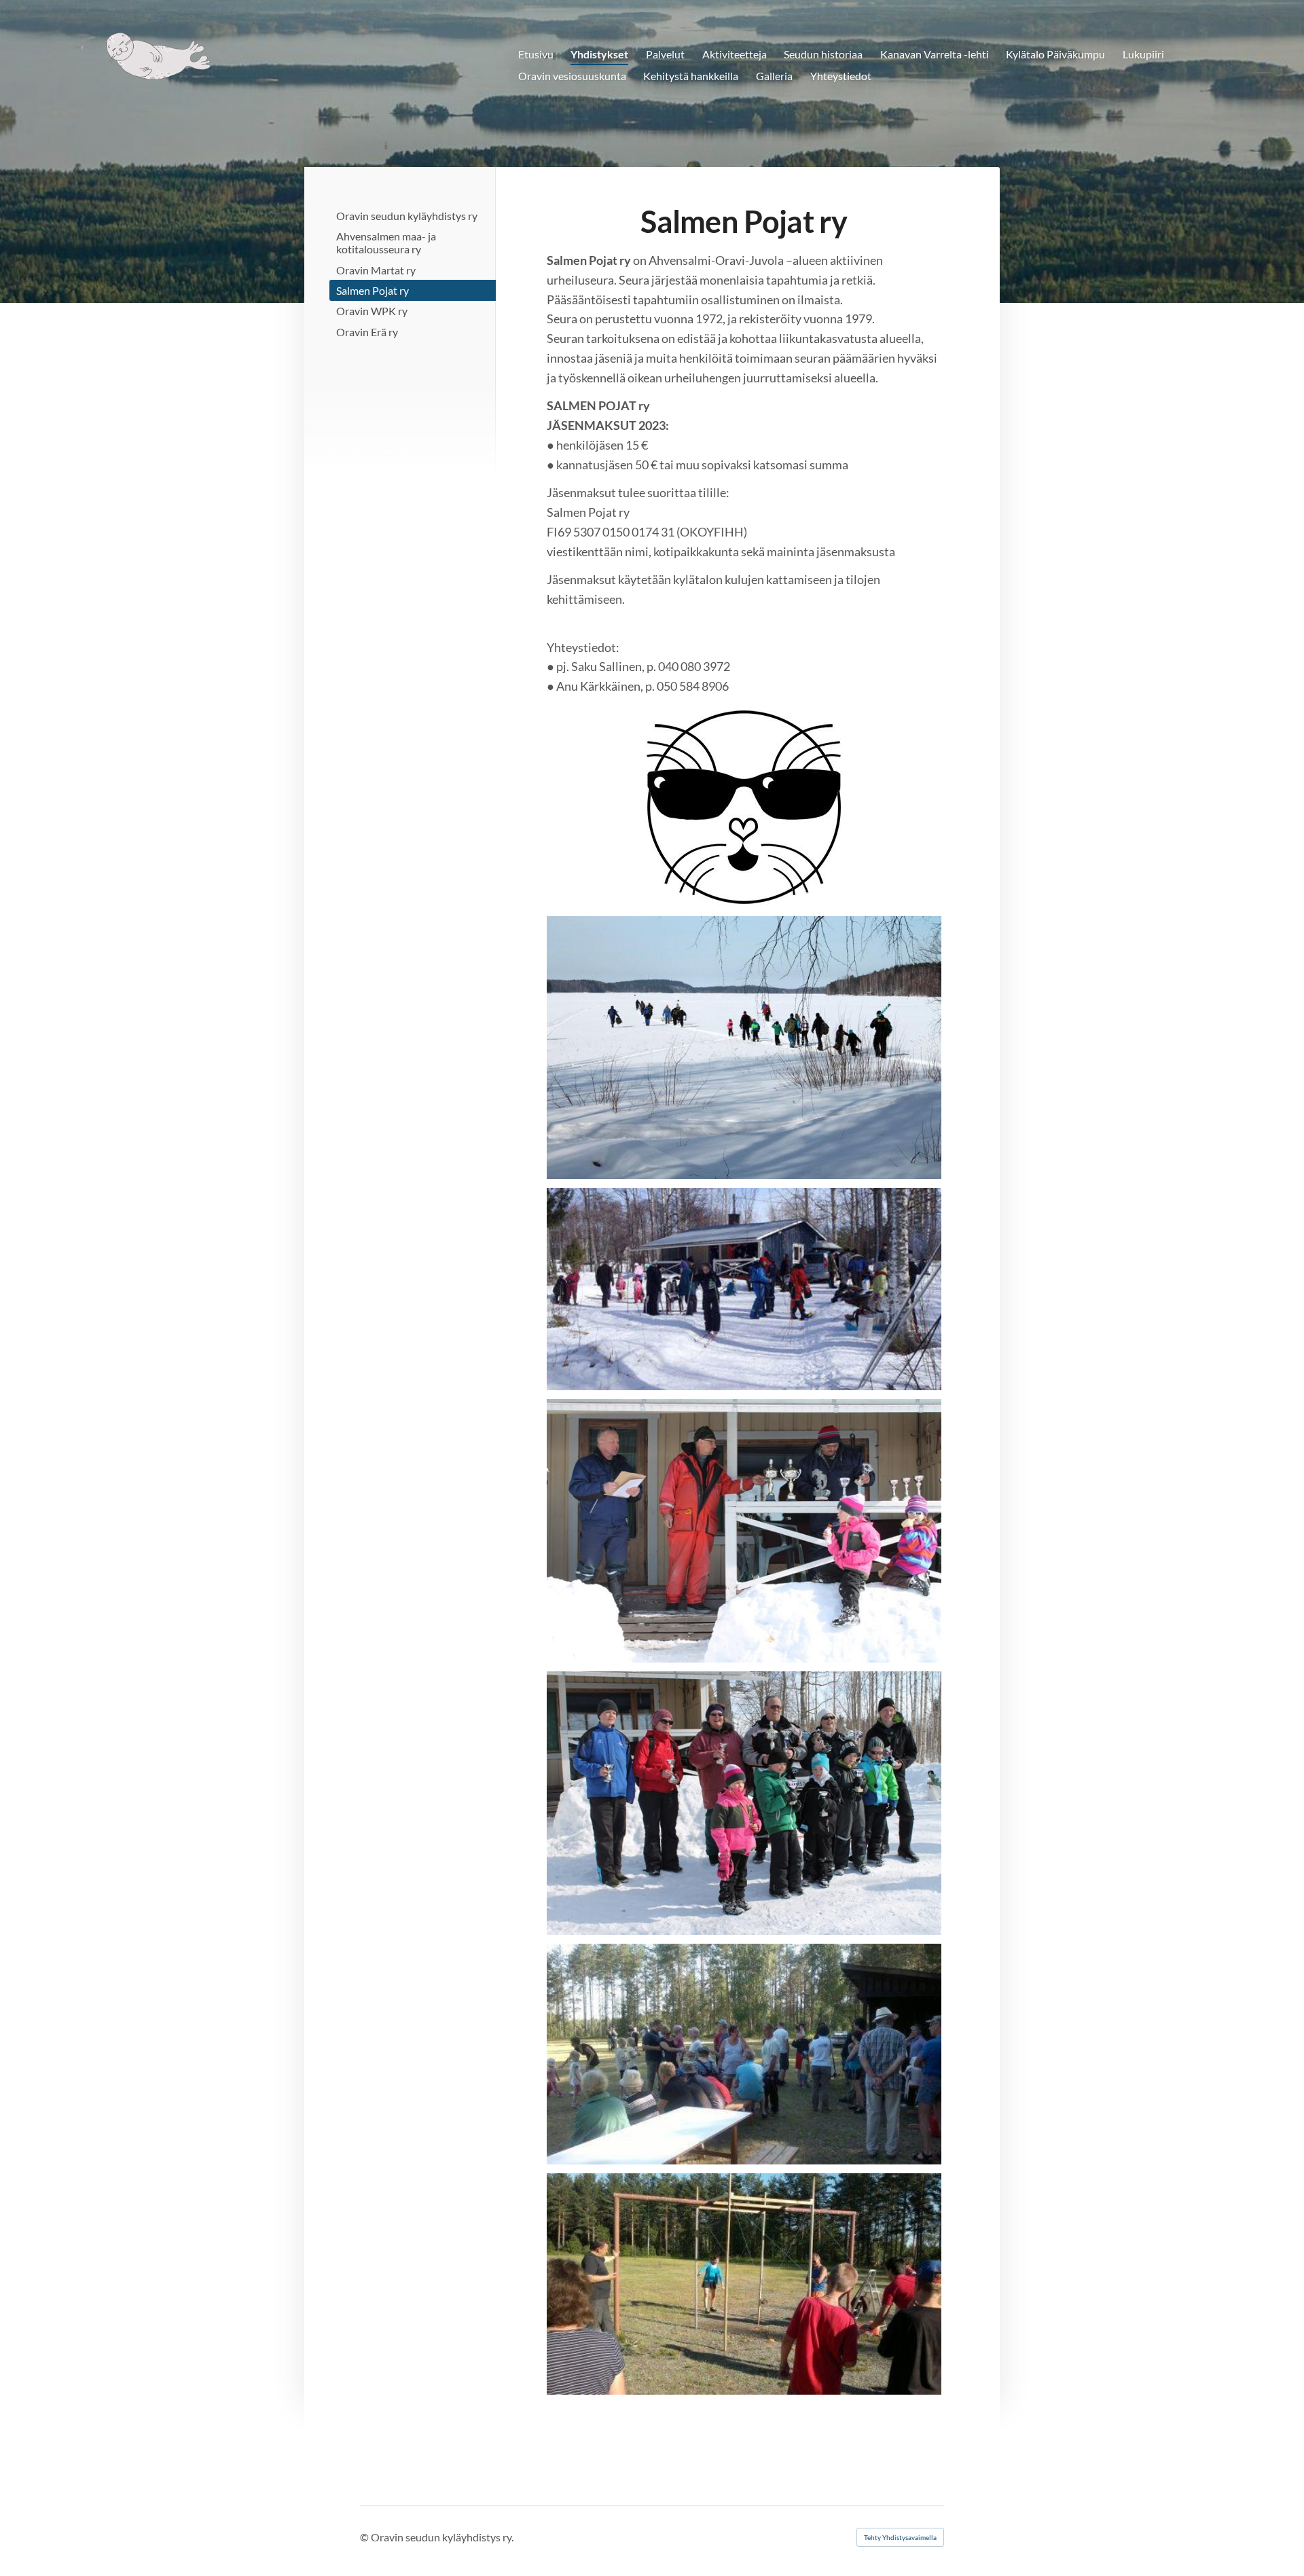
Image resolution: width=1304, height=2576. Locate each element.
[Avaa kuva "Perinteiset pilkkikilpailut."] (744, 1048)
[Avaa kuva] (744, 1289)
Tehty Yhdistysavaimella (900, 2537)
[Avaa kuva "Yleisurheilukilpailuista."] (744, 2054)
